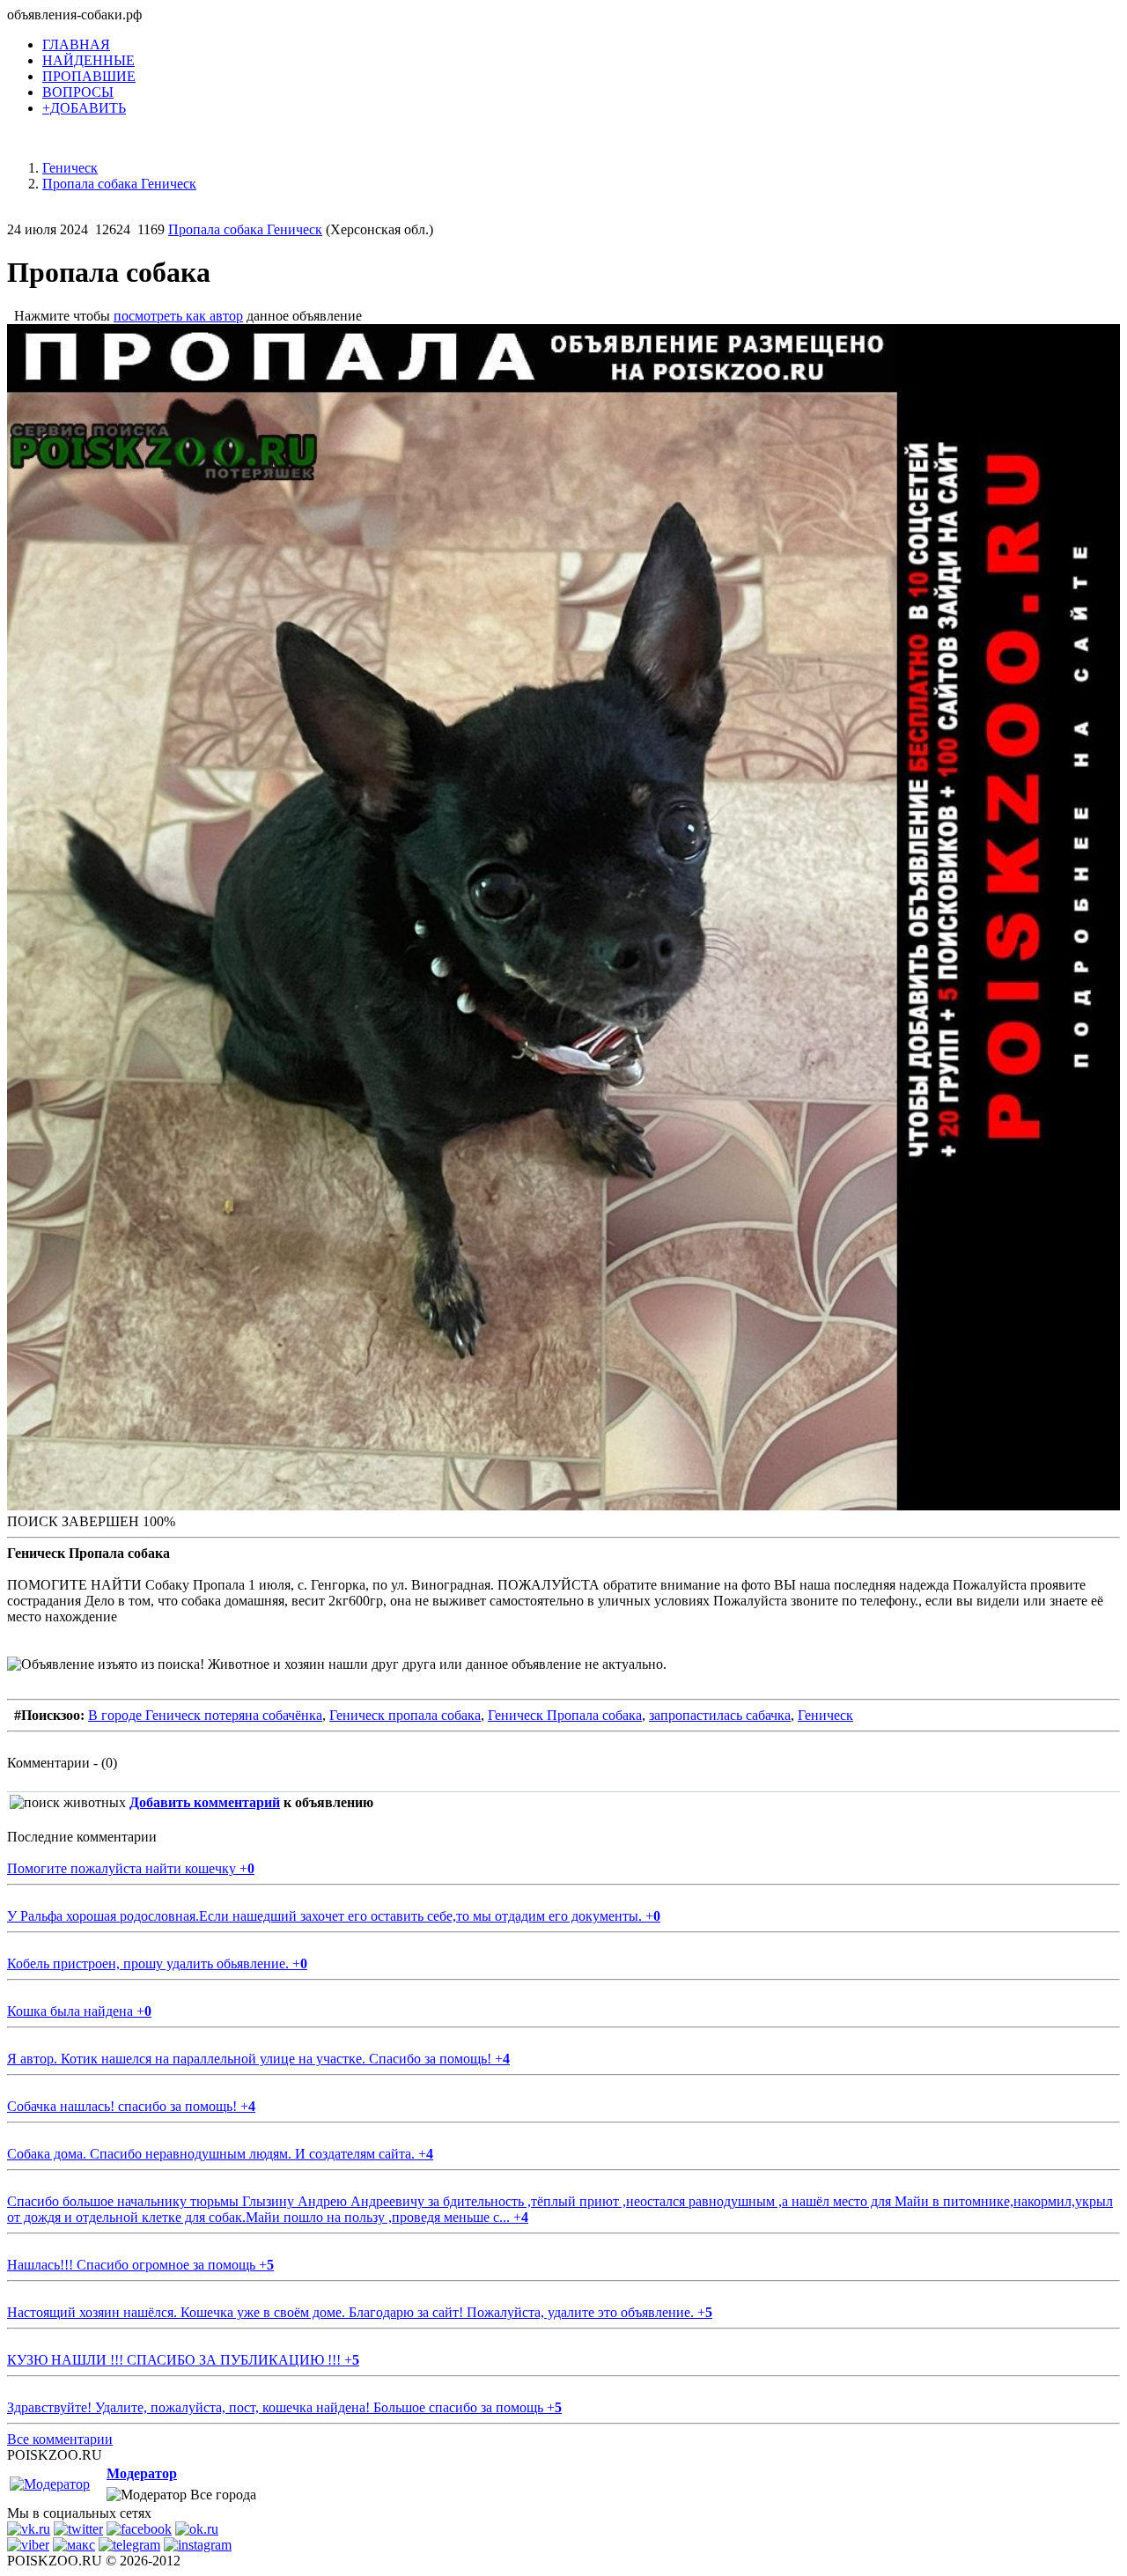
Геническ (825, 1715)
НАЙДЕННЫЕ (88, 60)
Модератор (142, 2473)
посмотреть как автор (178, 316)
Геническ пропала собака (405, 1715)
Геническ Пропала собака (565, 1715)
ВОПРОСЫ (78, 92)
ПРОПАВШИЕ (89, 76)
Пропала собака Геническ (245, 229)
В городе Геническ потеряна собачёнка (205, 1715)
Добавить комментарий (205, 1802)
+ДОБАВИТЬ (84, 108)
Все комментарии (60, 2439)
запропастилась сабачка (720, 1715)
